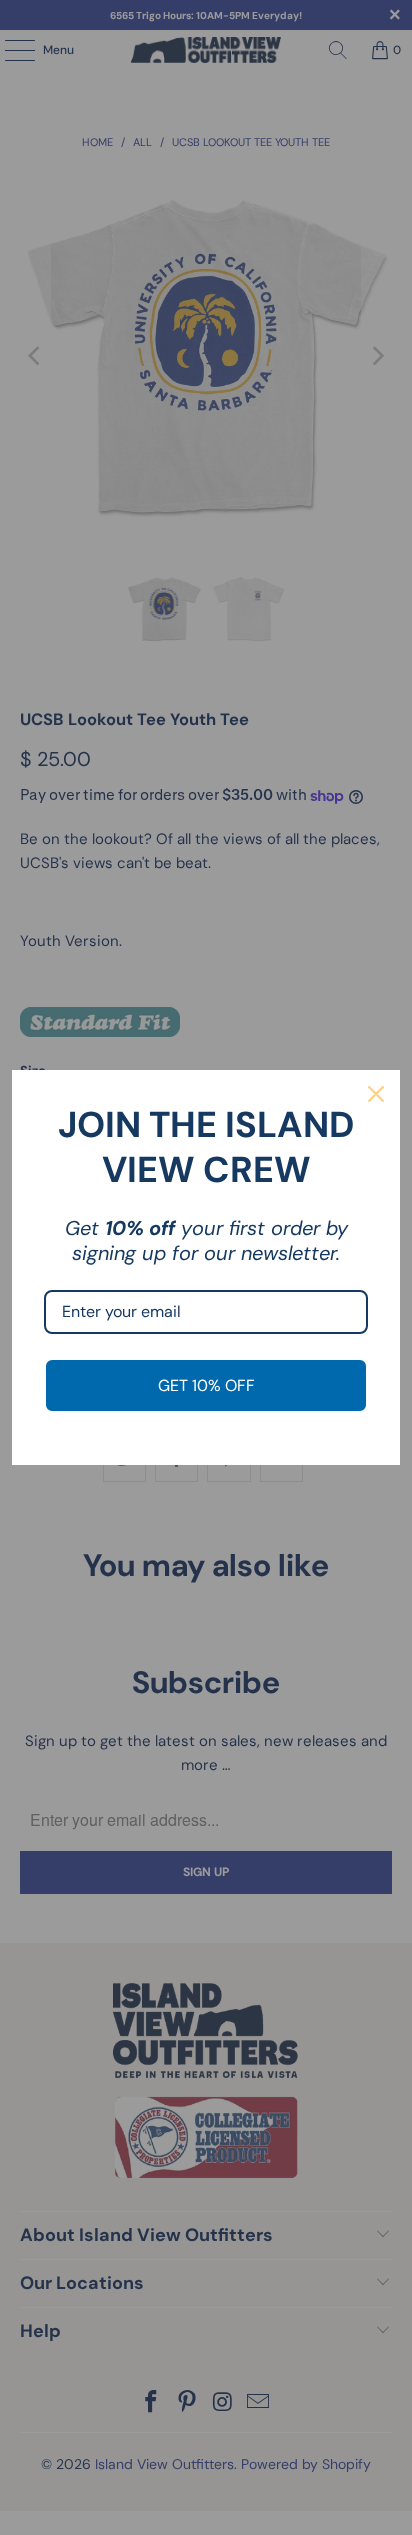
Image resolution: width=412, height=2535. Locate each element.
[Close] (376, 1094)
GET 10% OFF (206, 1385)
